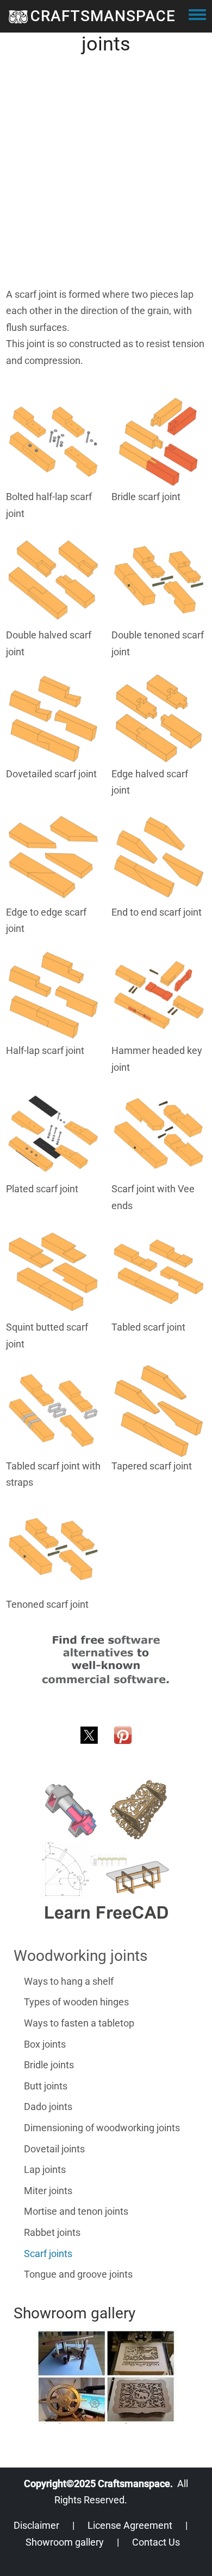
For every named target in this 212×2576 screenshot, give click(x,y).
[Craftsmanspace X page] (89, 1734)
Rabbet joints (52, 2232)
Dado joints (48, 2107)
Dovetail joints (54, 2149)
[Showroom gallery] (106, 2376)
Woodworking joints (80, 1956)
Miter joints (48, 2191)
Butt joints (46, 2086)
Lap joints (45, 2169)
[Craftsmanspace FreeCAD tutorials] (106, 1850)
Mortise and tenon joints (76, 2211)
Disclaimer (36, 2525)
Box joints (45, 2044)
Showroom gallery (65, 2542)
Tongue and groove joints (78, 2274)
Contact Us (156, 2542)
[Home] (18, 16)
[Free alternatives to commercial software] (106, 1660)
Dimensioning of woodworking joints (102, 2128)
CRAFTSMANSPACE (103, 16)
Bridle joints (49, 2065)
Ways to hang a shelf (69, 1981)
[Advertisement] (106, 181)
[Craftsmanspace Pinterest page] (123, 1734)
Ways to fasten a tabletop (79, 2023)
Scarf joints (48, 2254)
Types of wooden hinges (76, 2002)
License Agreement (130, 2525)
